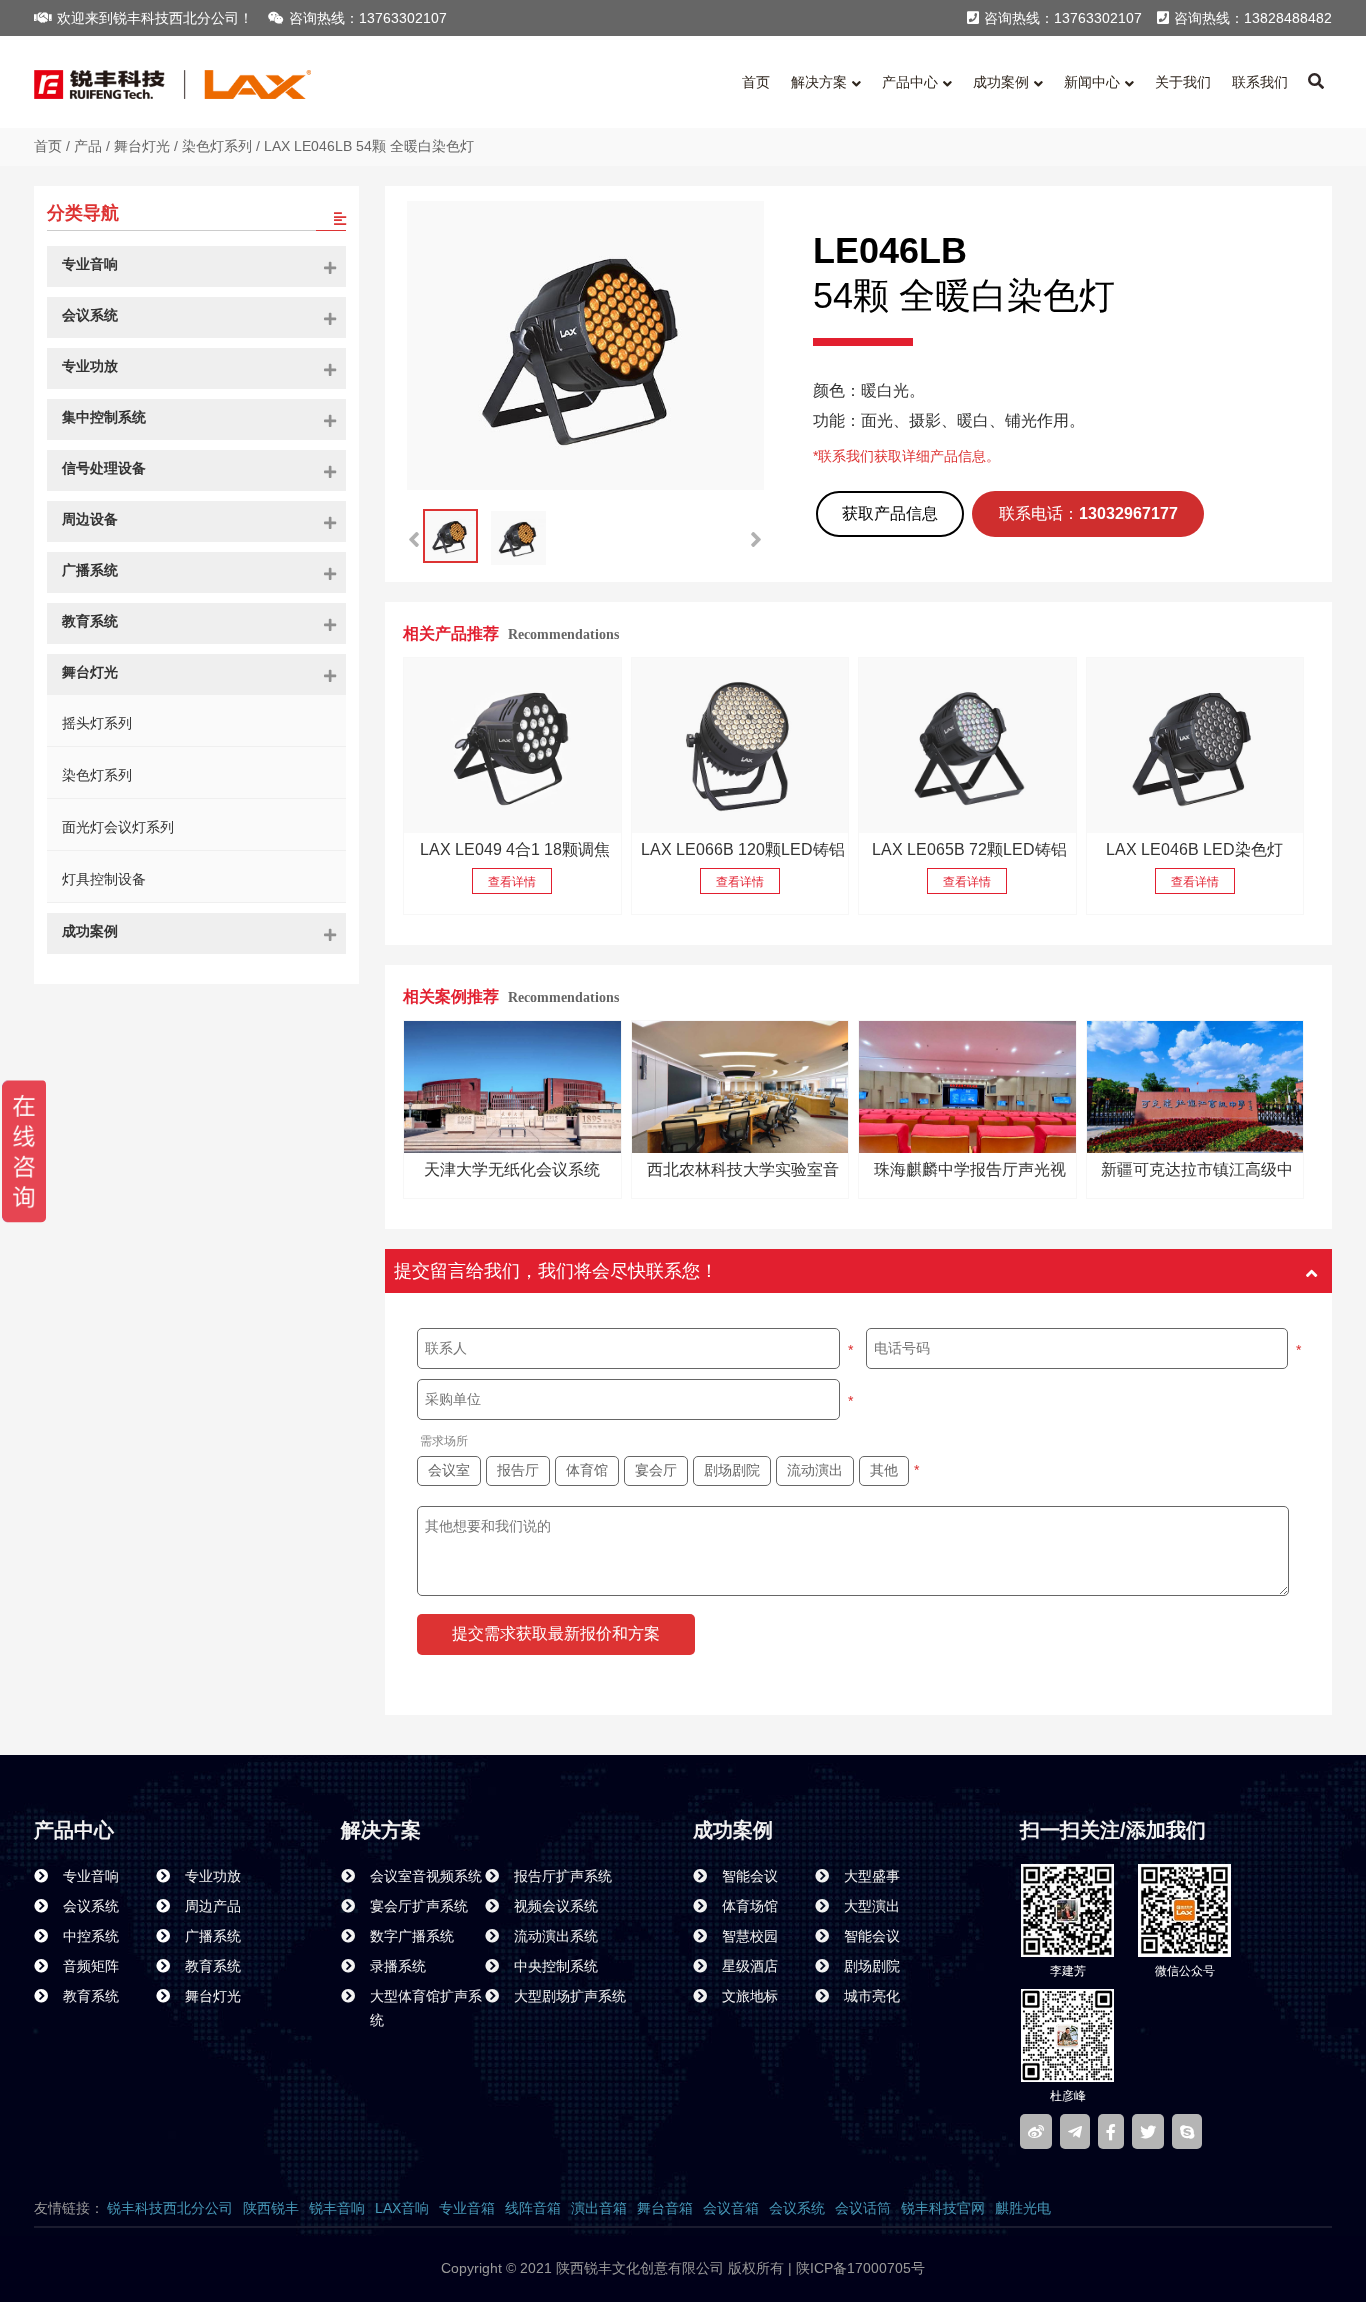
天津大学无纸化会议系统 (512, 1169)
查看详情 (512, 882)
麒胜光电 (1023, 2208)
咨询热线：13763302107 (368, 18)
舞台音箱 (665, 2208)
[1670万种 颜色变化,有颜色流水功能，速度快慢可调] (740, 745)
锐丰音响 (337, 2208)
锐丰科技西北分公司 (170, 2208)
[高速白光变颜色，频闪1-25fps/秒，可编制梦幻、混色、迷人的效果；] (967, 745)
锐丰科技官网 (943, 2208)
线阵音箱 (533, 2208)
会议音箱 (731, 2208)
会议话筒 (863, 2208)
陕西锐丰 (271, 2208)
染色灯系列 (217, 146)
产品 (88, 146)
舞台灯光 (142, 146)
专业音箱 (467, 2208)
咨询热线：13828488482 (1253, 18)
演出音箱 (599, 2208)
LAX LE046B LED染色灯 (1194, 849)
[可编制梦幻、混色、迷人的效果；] (512, 745)
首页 (48, 146)
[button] (756, 540)
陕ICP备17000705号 (858, 2268)
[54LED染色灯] (1195, 745)
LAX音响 (402, 2208)
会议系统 (797, 2208)
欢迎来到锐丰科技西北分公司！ (155, 18)
